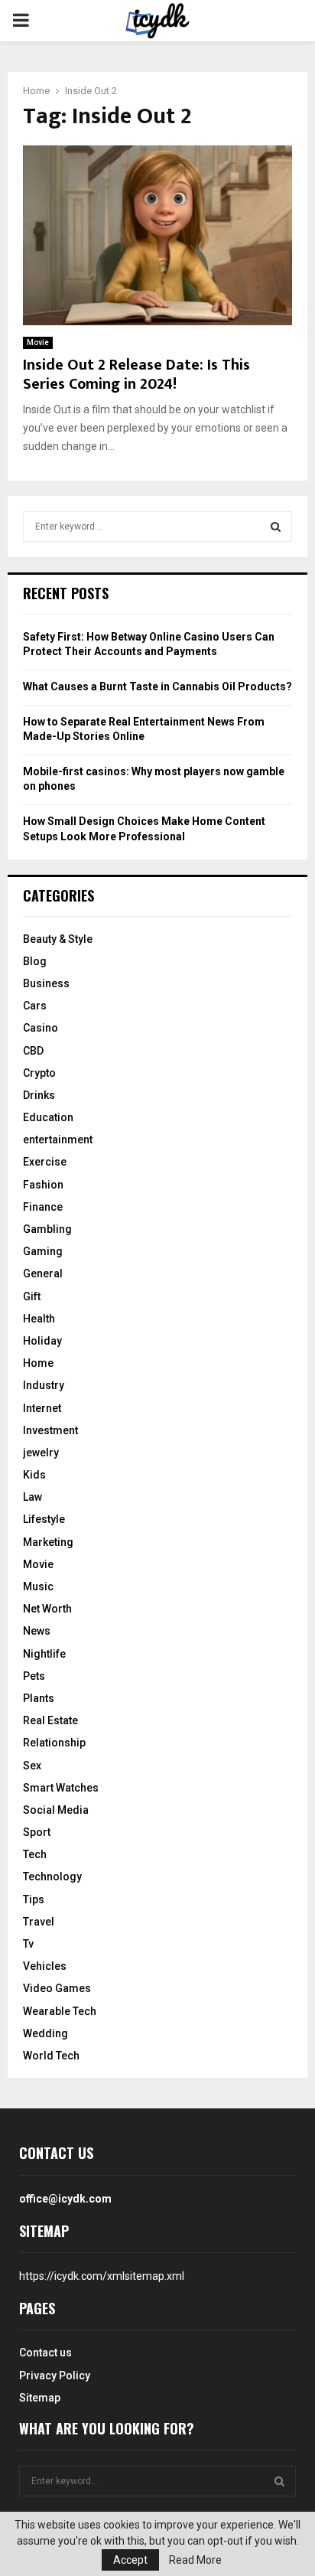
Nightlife (44, 1654)
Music (38, 1586)
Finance (43, 1207)
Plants (39, 1698)
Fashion (43, 1185)
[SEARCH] (276, 527)
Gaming (43, 1251)
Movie (38, 342)
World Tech (51, 2056)
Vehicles (45, 1966)
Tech (35, 1854)
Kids (34, 1475)
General (43, 1273)
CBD (33, 1051)
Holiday (42, 1341)
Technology (52, 1877)
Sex (32, 1766)
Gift (32, 1296)
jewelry (41, 1453)
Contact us (45, 2353)
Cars (35, 1006)
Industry (44, 1385)
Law (32, 1497)
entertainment (58, 1140)
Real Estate (50, 1720)
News (37, 1631)
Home (38, 1363)
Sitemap (40, 2398)
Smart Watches (61, 1788)
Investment (50, 1430)
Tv (28, 1944)
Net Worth (47, 1609)
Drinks (39, 1095)
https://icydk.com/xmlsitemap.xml (102, 2276)
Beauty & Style (58, 939)
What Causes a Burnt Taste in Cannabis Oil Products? (157, 686)
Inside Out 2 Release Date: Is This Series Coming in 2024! (136, 375)
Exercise (45, 1162)
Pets (34, 1676)
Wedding (45, 2033)
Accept (130, 2560)
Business (46, 983)
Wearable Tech (60, 2011)
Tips (34, 1899)
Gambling (47, 1229)
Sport (37, 1832)
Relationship (54, 1743)
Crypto (39, 1073)
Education (48, 1117)
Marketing (48, 1542)
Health (39, 1319)
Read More (195, 2560)
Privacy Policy (55, 2375)
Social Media (56, 1810)
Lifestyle (44, 1519)
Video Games (57, 1988)
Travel (39, 1922)
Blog (35, 961)
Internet (42, 1408)
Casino (41, 1028)
